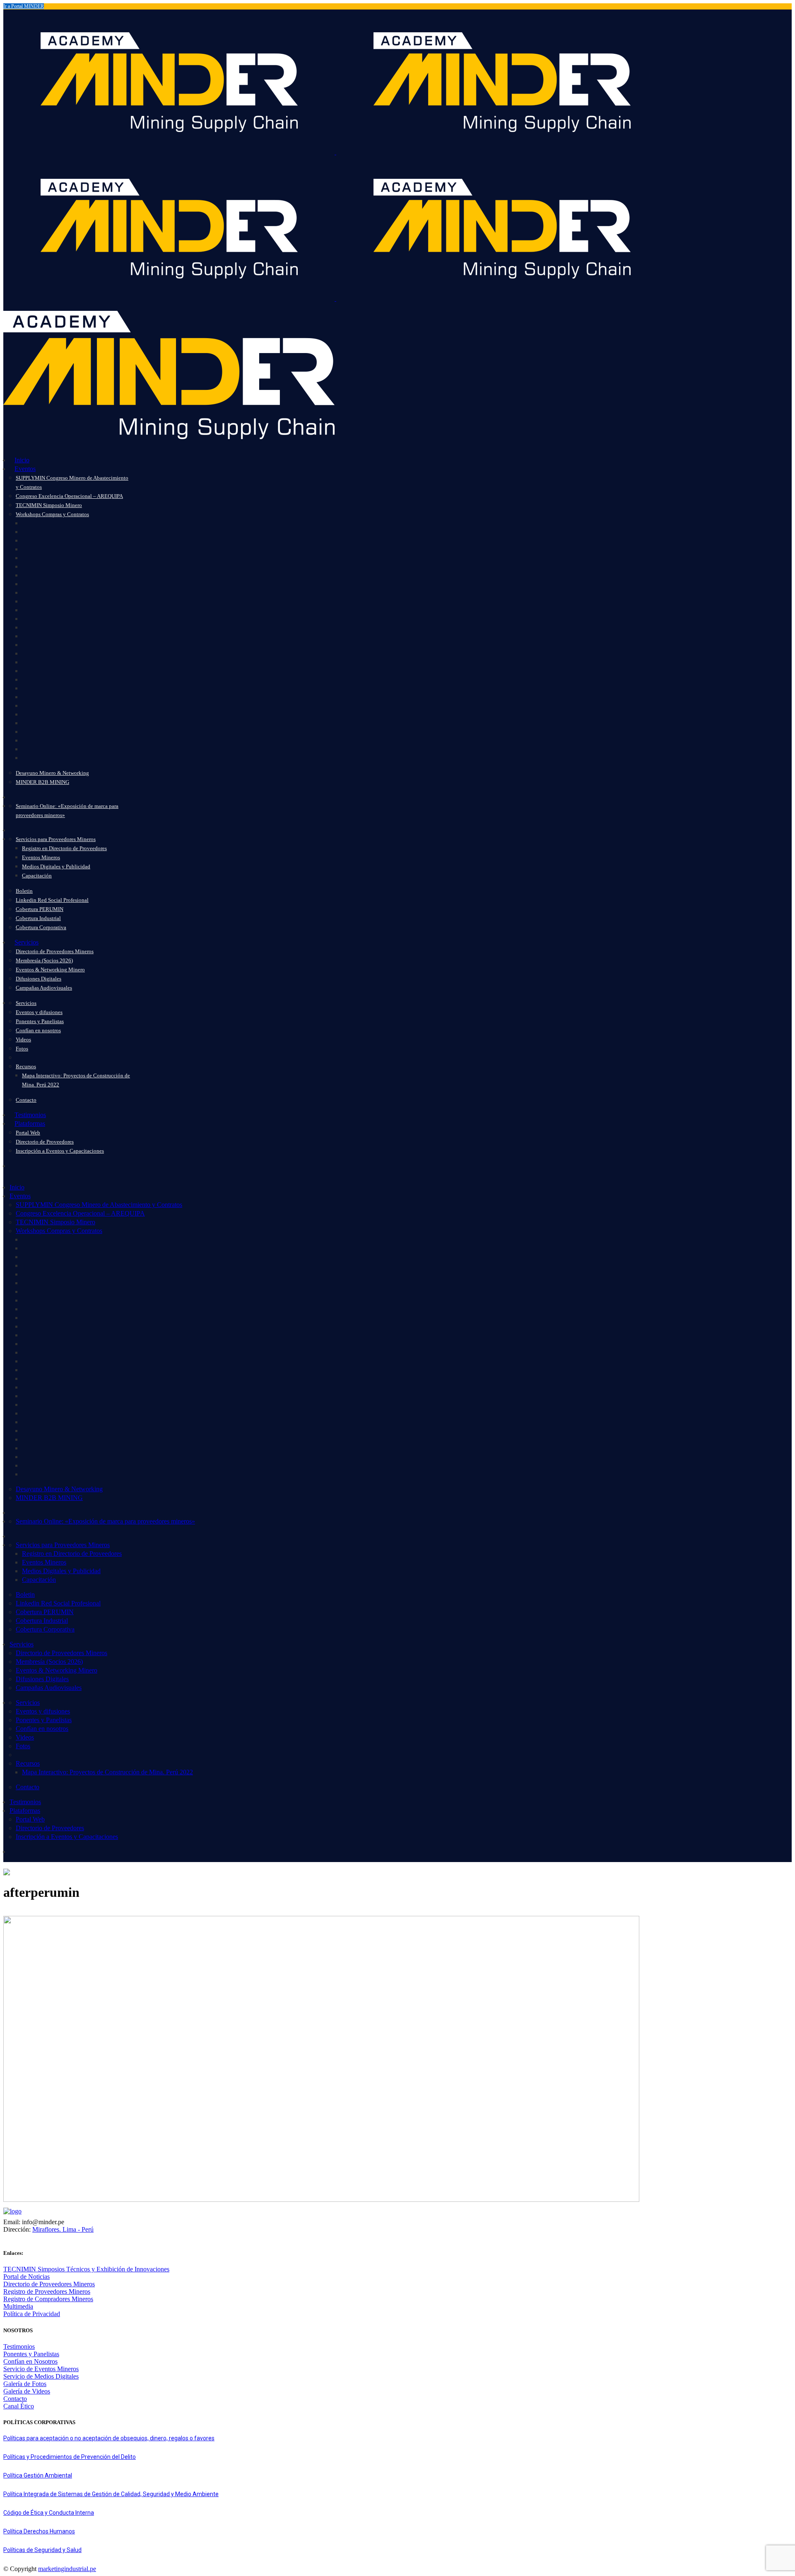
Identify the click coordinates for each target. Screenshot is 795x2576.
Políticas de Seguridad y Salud (42, 2550)
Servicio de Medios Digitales (41, 2376)
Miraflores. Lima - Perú (63, 2229)
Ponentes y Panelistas (31, 2354)
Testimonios (19, 2347)
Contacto (15, 2399)
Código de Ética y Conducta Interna (49, 2513)
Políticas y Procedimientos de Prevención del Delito (70, 2457)
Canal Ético (19, 2406)
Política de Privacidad (32, 2314)
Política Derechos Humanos (39, 2531)
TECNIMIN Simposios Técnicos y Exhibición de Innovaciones (86, 2269)
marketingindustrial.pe (67, 2569)
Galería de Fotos (25, 2384)
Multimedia (18, 2306)
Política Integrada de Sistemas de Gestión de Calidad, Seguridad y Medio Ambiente (111, 2494)
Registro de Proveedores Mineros (47, 2291)
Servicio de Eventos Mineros (41, 2369)
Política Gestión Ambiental (38, 2475)
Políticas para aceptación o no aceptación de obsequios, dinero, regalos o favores (109, 2438)
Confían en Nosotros (30, 2361)
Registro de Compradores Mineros (48, 2299)
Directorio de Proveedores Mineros (49, 2284)
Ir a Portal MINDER (24, 6)
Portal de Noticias (26, 2277)
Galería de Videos (27, 2391)
